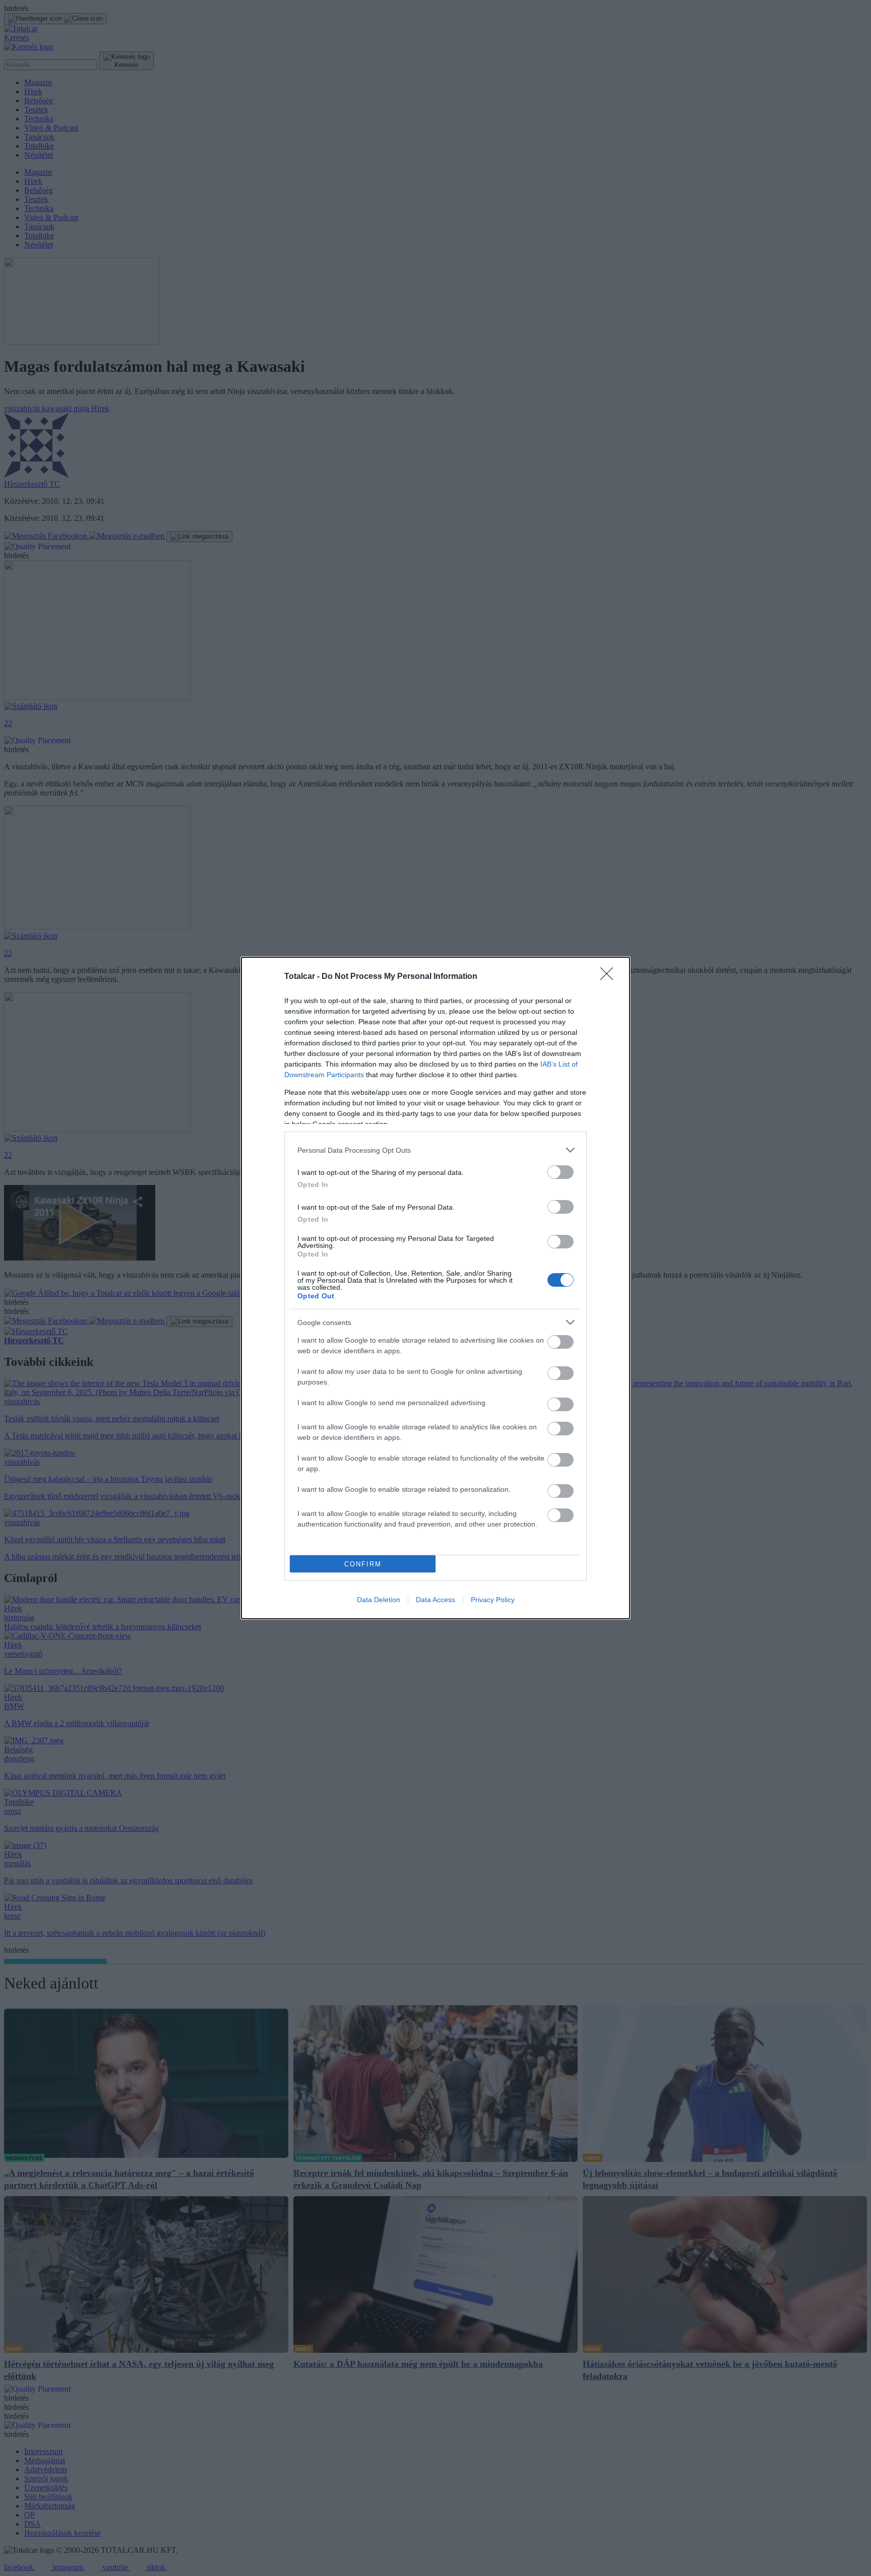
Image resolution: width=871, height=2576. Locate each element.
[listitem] (435, 1150)
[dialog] (435, 1288)
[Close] (610, 977)
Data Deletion (379, 1600)
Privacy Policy (493, 1600)
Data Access (435, 1600)
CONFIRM (363, 1564)
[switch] (561, 1172)
